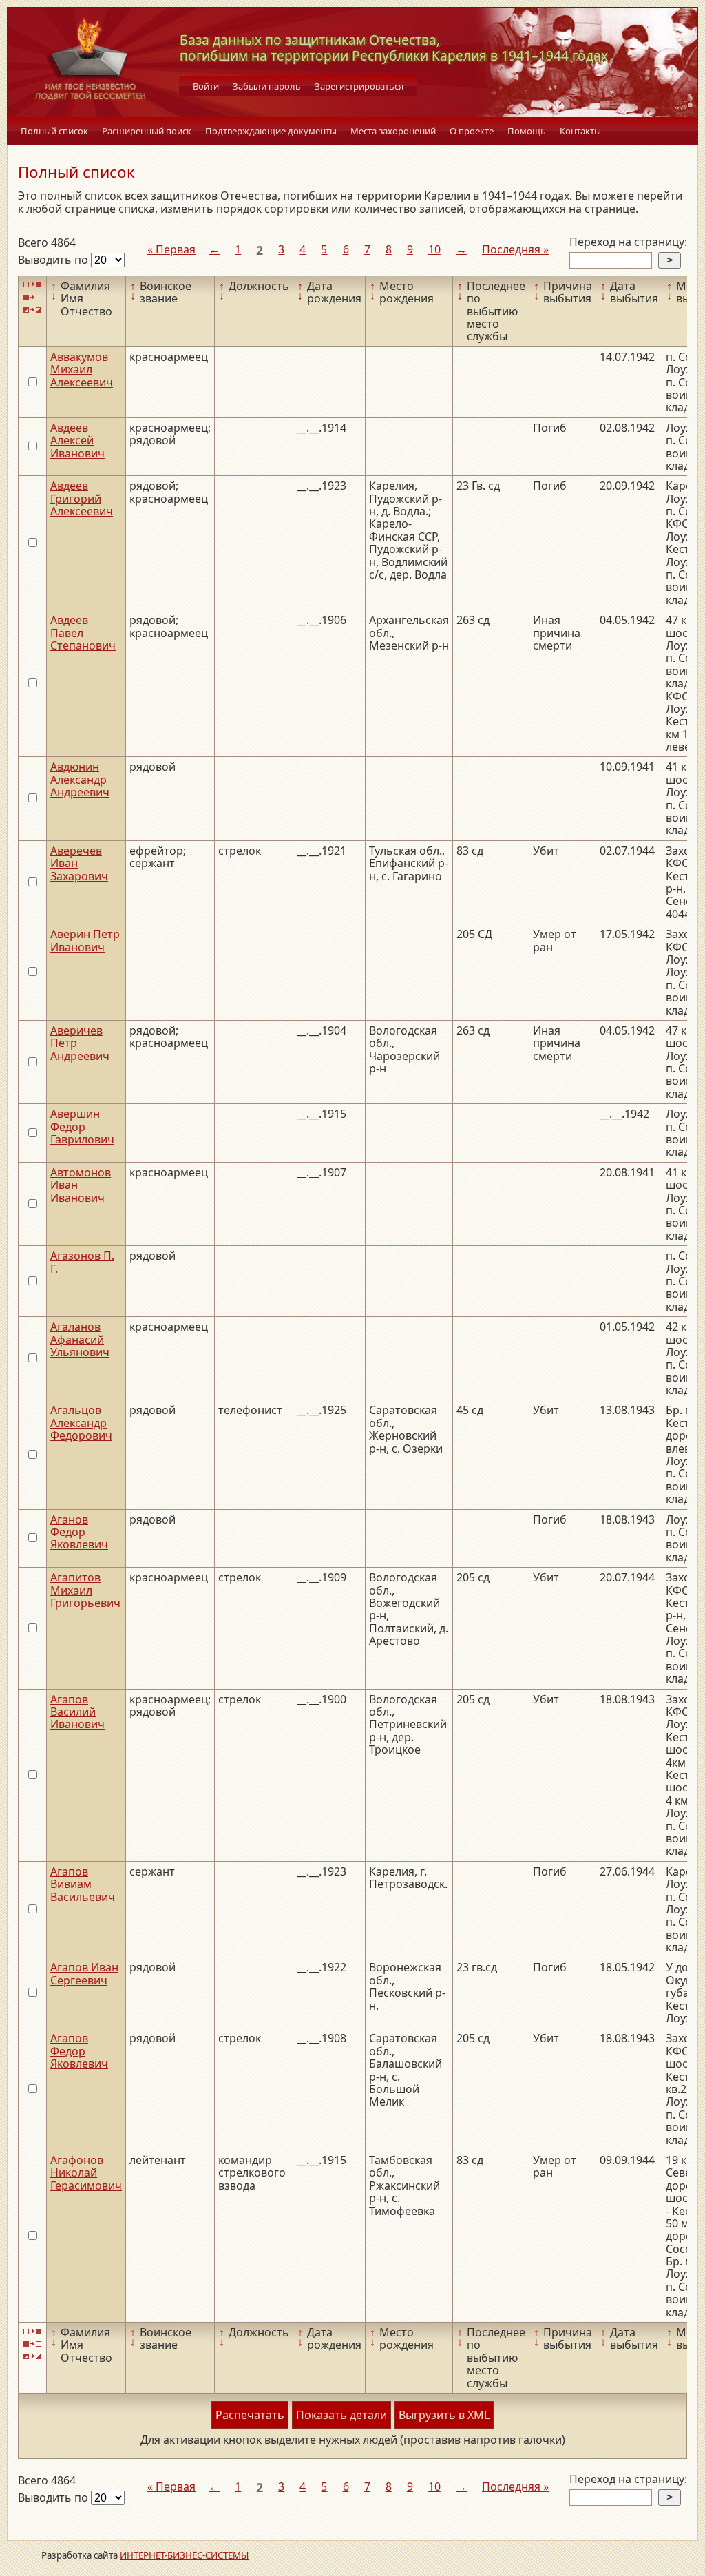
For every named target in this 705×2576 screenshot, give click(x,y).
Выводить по (54, 260)
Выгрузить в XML (444, 2415)
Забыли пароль (267, 86)
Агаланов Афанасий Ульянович (80, 1339)
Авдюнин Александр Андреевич (80, 779)
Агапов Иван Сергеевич (84, 1973)
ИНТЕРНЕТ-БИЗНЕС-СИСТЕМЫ (184, 2555)
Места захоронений (393, 131)
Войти (206, 86)
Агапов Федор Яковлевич (79, 2051)
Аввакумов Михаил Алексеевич (82, 370)
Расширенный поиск (147, 131)
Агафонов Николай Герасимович (86, 2173)
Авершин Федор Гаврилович (82, 1126)
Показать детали (341, 2415)
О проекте (472, 131)
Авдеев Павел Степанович (83, 633)
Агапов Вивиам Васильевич (83, 1884)
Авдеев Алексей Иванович (77, 440)
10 (434, 249)
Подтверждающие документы (271, 131)
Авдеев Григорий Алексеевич (82, 498)
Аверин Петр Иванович (85, 940)
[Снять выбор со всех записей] (32, 297)
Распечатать (250, 2415)
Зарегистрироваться (359, 86)
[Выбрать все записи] (32, 285)
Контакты (580, 131)
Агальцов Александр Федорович (81, 1423)
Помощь (527, 131)
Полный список (54, 131)
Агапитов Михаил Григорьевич (85, 1590)
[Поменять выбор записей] (32, 310)
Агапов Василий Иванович (77, 1712)
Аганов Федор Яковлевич (79, 1532)
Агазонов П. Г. (82, 1262)
